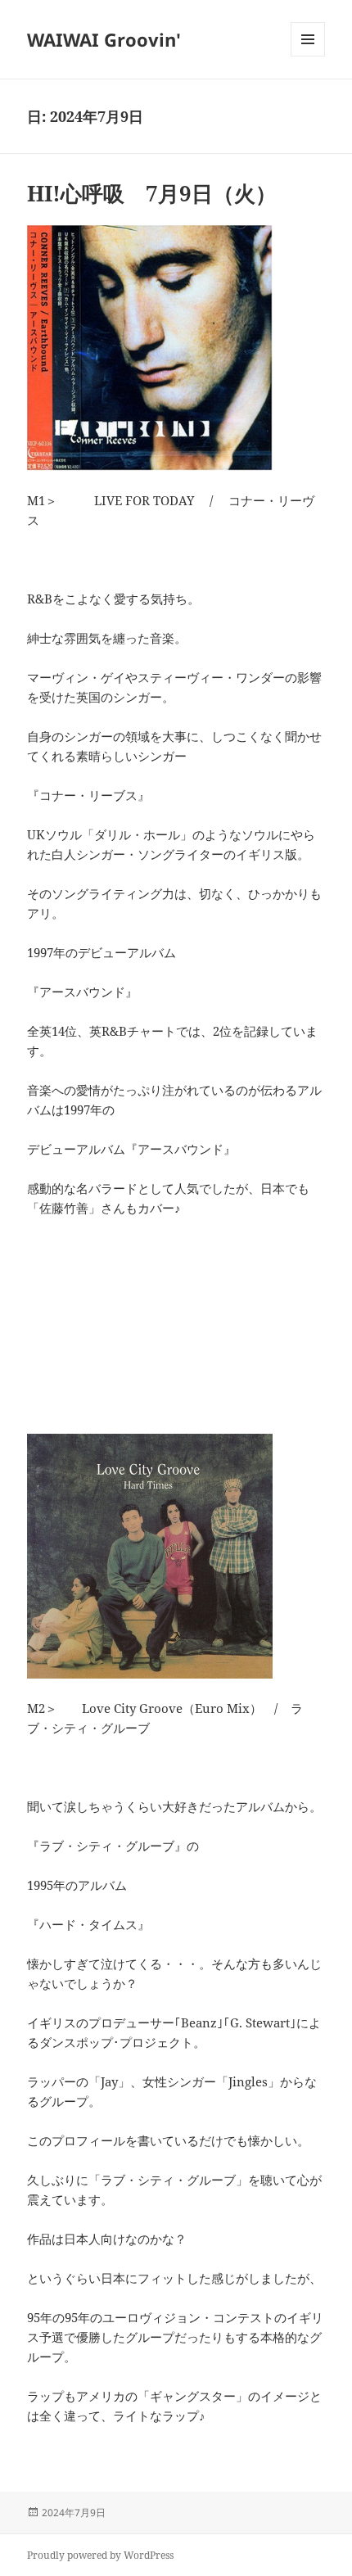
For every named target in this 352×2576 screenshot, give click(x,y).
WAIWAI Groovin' (104, 39)
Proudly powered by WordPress (100, 2555)
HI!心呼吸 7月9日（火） (152, 193)
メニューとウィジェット (308, 56)
